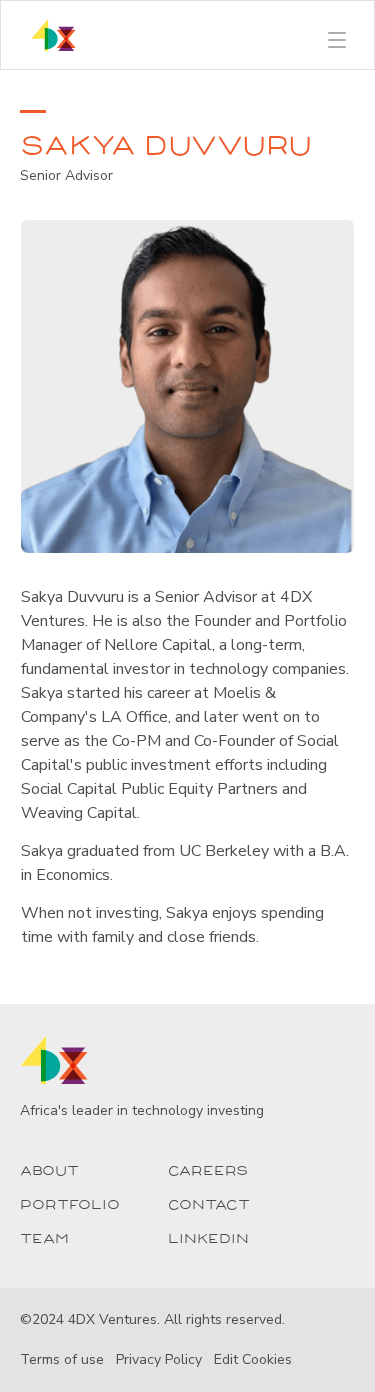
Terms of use (62, 1359)
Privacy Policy (159, 1359)
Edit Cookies (253, 1359)
